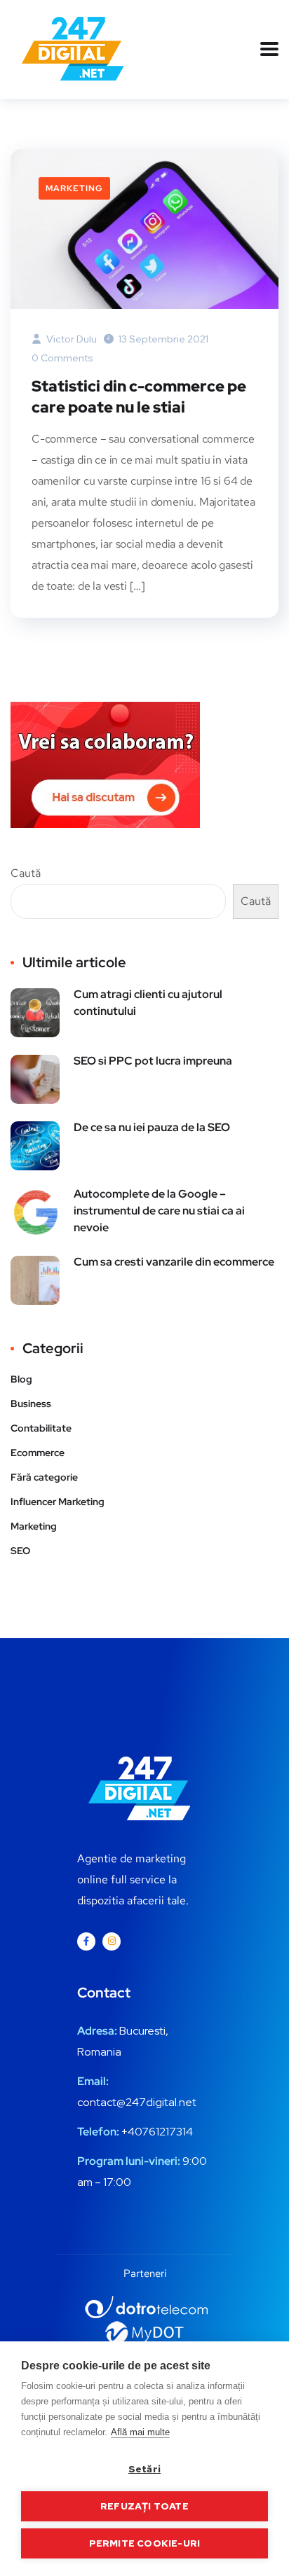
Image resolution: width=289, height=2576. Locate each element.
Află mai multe (140, 2432)
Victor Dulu (70, 339)
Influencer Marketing (58, 1502)
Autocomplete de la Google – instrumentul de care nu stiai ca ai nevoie (159, 1211)
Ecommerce (38, 1453)
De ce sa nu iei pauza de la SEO (152, 1127)
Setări (144, 2469)
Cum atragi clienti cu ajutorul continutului (148, 1003)
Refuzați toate (144, 2506)
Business (31, 1404)
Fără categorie (44, 1477)
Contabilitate (41, 1428)
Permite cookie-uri (145, 2543)
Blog (21, 1379)
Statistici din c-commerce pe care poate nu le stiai (139, 397)
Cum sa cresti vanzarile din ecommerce (174, 1262)
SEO (20, 1551)
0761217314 (164, 2132)
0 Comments (62, 358)
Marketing (74, 188)
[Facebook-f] (86, 1941)
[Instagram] (112, 1941)
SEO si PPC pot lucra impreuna (153, 1061)
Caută (26, 873)
